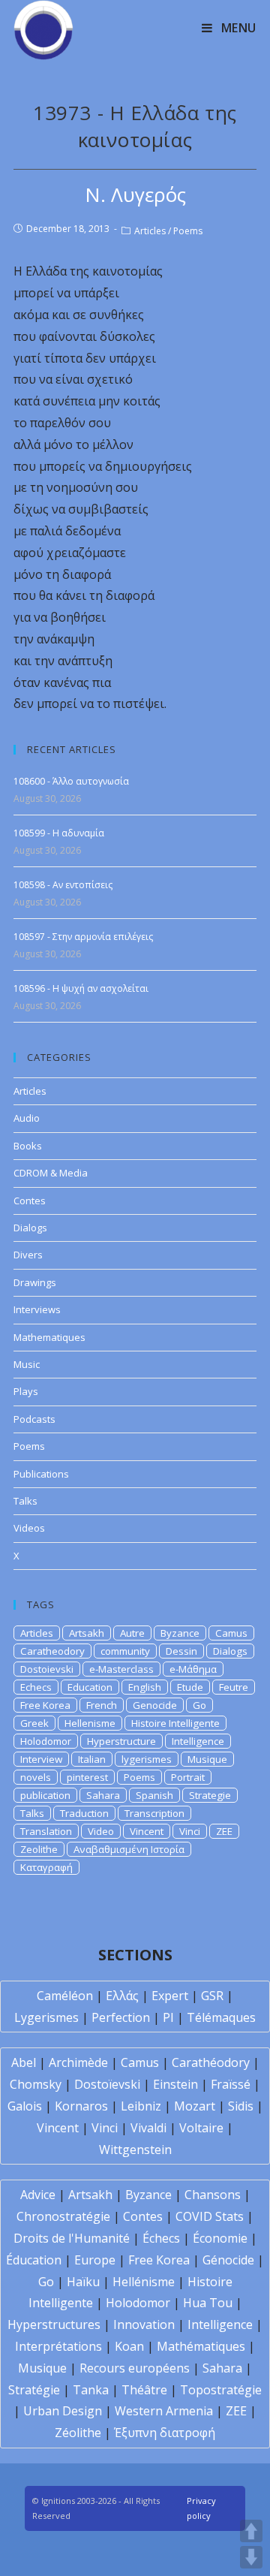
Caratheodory (52, 1651)
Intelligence (198, 1741)
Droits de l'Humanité (72, 2238)
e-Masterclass (121, 1669)
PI (168, 2017)
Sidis (241, 2106)
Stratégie (34, 2390)
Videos (29, 1528)
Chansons (213, 2195)
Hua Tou (208, 2303)
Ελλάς (122, 1996)
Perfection (121, 2017)
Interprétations (58, 2346)
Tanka (91, 2390)
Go (199, 1705)
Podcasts (34, 1419)
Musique (207, 1759)
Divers (28, 1255)
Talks (25, 1501)
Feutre (234, 1687)
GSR (212, 1996)
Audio (27, 1118)
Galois (25, 2106)
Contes (30, 1201)
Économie (220, 2238)
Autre (132, 1633)
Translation (46, 1831)
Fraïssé (231, 2084)
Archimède (78, 2062)
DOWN (251, 2557)
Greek (34, 1723)
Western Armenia (164, 2411)
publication (45, 1795)
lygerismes (147, 1759)
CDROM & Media (51, 1173)
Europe (95, 2260)
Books (28, 1146)
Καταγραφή (46, 1867)
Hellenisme (90, 1723)
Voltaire (201, 2128)
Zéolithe (78, 2433)
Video (101, 1831)
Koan (129, 2346)
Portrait (188, 1777)
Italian (92, 1759)
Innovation (144, 2324)
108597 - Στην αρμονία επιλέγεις (83, 937)
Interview (41, 1759)
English (145, 1687)
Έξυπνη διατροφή (165, 2433)
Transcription (154, 1813)
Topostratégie (221, 2390)
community (125, 1651)
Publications (41, 1474)
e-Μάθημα (193, 1669)
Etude (190, 1687)
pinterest (87, 1777)
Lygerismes (46, 2017)
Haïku (83, 2282)
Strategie (210, 1795)
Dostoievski (47, 1669)
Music (27, 1364)
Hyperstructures (54, 2324)
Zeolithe (39, 1849)
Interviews (37, 1309)
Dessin (181, 1651)
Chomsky (36, 2084)
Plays (26, 1391)
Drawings (35, 1282)
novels (36, 1777)
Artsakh (87, 1633)
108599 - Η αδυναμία (59, 833)
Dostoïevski (107, 2084)
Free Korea (45, 1705)
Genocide (155, 1705)
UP (251, 2531)
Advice (38, 2195)
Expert (170, 1996)
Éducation (34, 2260)
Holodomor (46, 1741)
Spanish (154, 1795)
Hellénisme (144, 2282)
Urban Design (63, 2411)
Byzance (180, 1633)
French (102, 1705)
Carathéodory (211, 2062)
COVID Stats (210, 2216)
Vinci (190, 1831)
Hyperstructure (121, 1741)
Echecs (36, 1687)
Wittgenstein (135, 2150)
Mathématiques (201, 2346)
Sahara (103, 1795)
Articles (150, 231)
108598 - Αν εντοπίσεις (63, 885)
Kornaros (81, 2106)
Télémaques (221, 2017)
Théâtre (144, 2390)
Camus (231, 1633)
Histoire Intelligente (175, 1723)
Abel (24, 2062)
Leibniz (141, 2106)
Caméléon (65, 1996)
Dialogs (30, 1228)
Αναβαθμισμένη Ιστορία (129, 1849)
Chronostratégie (63, 2216)
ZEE (224, 1831)
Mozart (195, 2106)
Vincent (147, 1831)
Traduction (84, 1813)
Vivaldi (148, 2128)
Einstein (175, 2084)
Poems (188, 231)
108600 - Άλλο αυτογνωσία (71, 781)
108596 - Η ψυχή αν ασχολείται (81, 988)
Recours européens (135, 2368)
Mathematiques (49, 1337)
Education (90, 1687)
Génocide (228, 2260)
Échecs (161, 2238)
